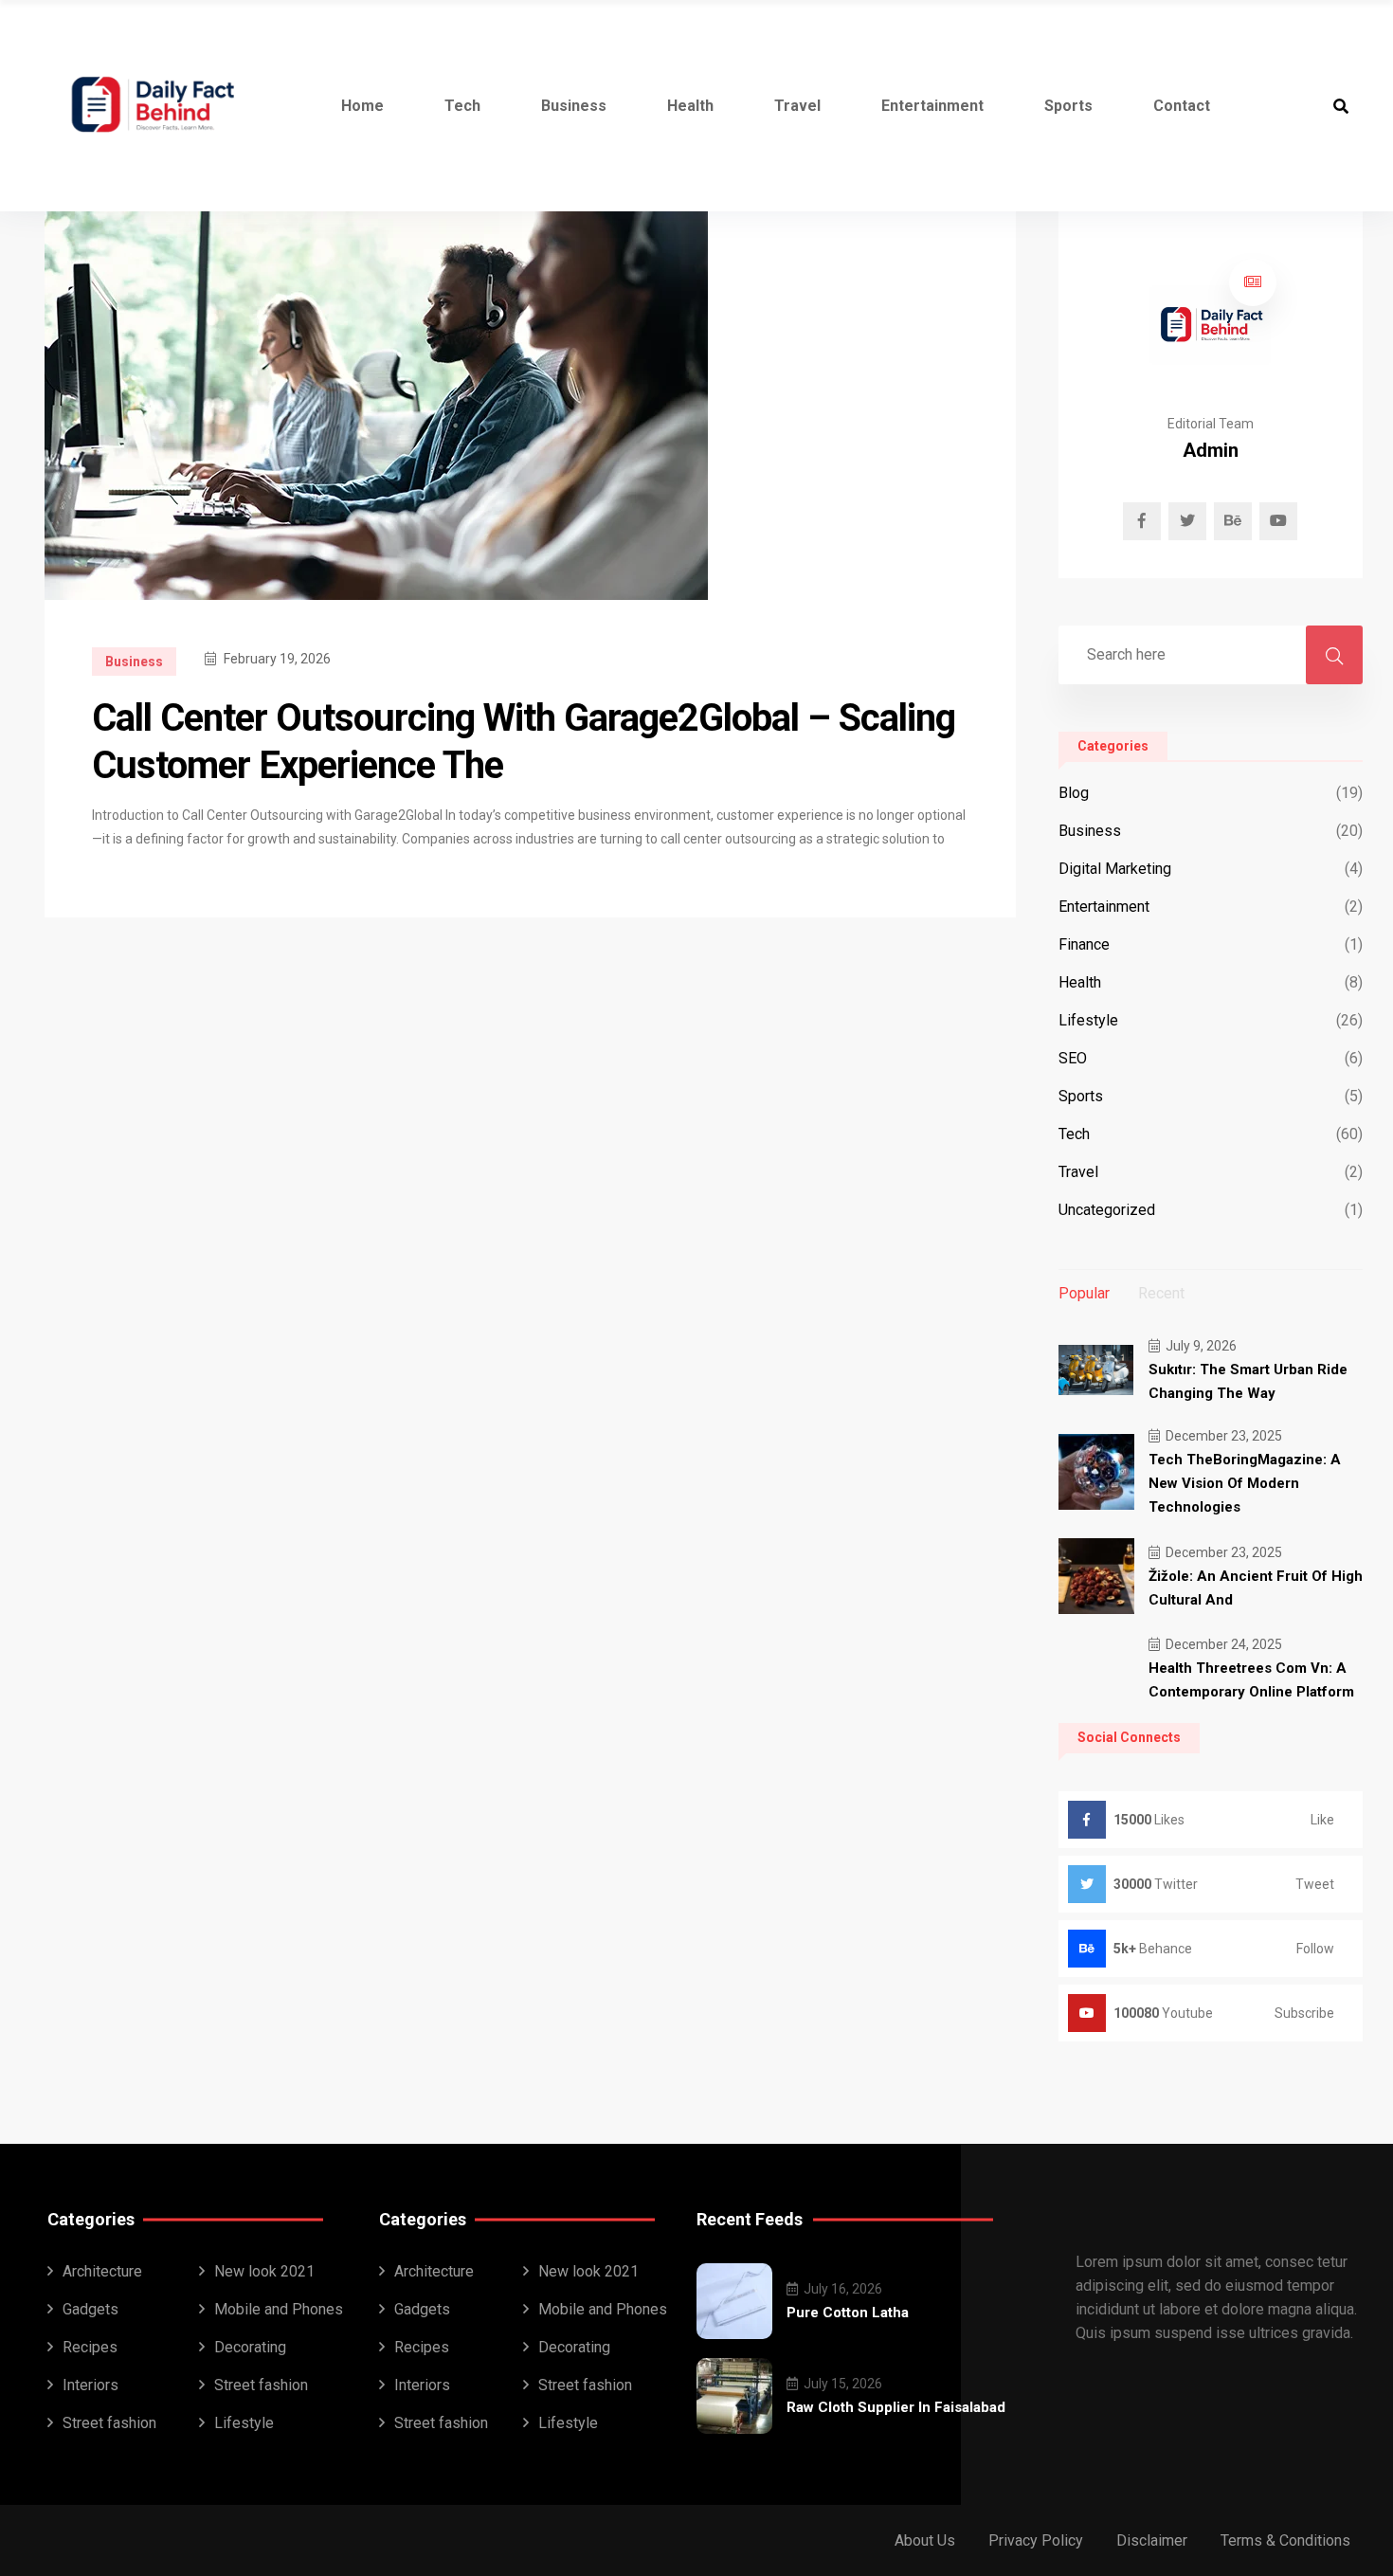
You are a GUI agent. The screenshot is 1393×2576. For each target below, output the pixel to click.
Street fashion (261, 2385)
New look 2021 (264, 2271)
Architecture (102, 2271)
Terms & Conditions (1285, 2540)
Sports (1068, 106)
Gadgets (90, 2309)
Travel (797, 106)
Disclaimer (1152, 2540)
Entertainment (932, 106)
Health (690, 106)
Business (574, 106)
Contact (1182, 106)
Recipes (90, 2347)
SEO (1073, 1058)
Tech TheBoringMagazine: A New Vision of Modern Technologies (1245, 1483)
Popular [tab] (1084, 1293)
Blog (1074, 793)
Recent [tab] (1161, 1293)
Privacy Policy (1036, 2540)
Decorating (250, 2347)
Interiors (90, 2385)
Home (362, 106)
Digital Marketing (1115, 869)
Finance (1084, 944)
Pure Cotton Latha (848, 2313)
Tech (462, 106)
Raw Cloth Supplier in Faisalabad (896, 2407)
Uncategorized (1107, 1210)
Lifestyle (1088, 1020)
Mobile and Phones (279, 2309)
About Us (925, 2540)
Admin (1211, 450)
